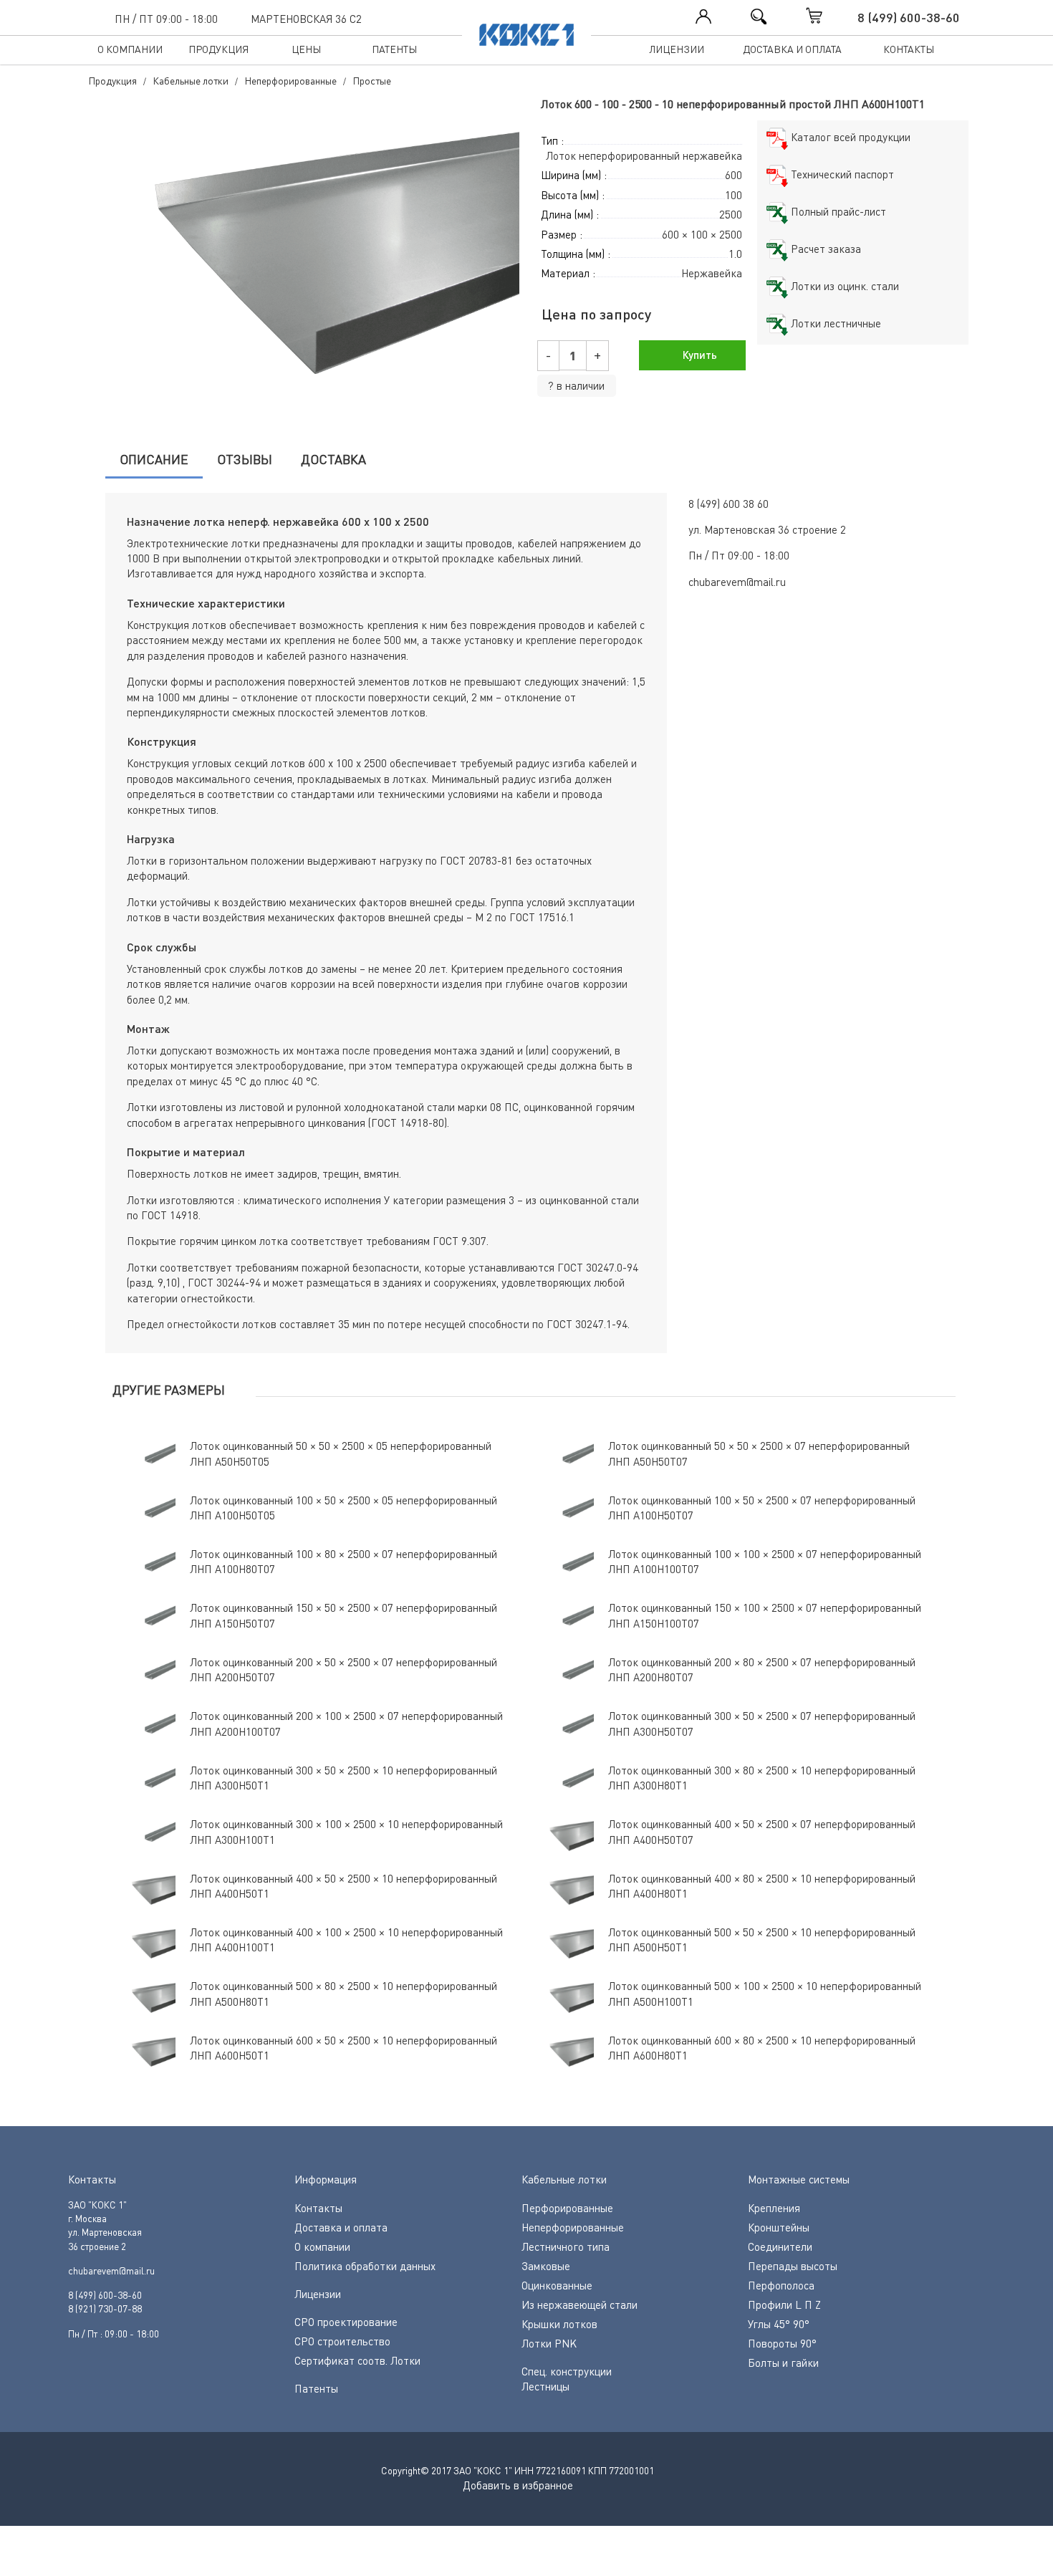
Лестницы (545, 2386)
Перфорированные (567, 2208)
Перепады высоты (793, 2266)
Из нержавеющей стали (580, 2305)
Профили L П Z (784, 2305)
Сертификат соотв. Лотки (357, 2360)
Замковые (546, 2266)
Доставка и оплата (792, 49)
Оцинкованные (557, 2285)
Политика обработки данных (365, 2266)
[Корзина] (829, 16)
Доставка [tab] (333, 459)
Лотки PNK (549, 2343)
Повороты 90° (782, 2343)
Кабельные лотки (564, 2179)
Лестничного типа (566, 2246)
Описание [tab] (154, 459)
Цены (306, 49)
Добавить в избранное (518, 2485)
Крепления (774, 2208)
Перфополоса (781, 2285)
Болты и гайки (783, 2363)
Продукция (218, 49)
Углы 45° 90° (779, 2324)
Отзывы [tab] (245, 459)
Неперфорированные (573, 2227)
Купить (698, 355)
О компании (130, 49)
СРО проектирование (346, 2322)
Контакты (909, 49)
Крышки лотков (559, 2324)
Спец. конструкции (567, 2371)
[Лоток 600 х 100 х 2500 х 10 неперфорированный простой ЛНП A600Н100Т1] (301, 257)
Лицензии (677, 49)
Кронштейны (779, 2227)
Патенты (394, 49)
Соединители (780, 2246)
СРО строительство (342, 2341)
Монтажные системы (799, 2179)
